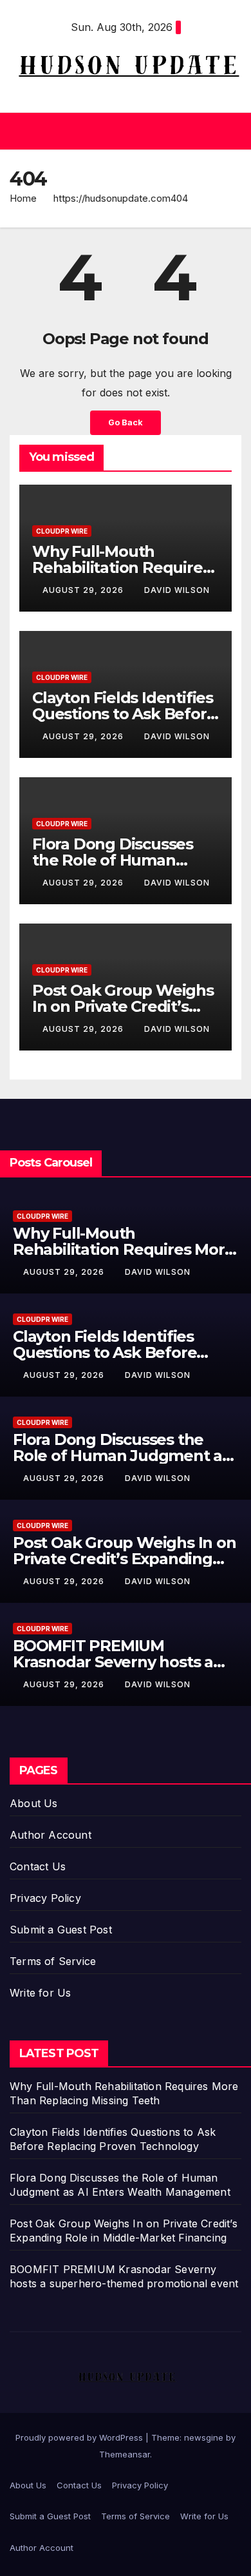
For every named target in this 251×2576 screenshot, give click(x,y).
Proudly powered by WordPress (80, 2437)
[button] (122, 131)
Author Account (51, 1835)
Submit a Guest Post (61, 1930)
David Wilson (177, 590)
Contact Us (38, 1866)
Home (23, 198)
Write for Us (40, 1993)
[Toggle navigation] (231, 131)
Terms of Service (53, 1961)
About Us (34, 1803)
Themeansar (125, 2454)
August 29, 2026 (84, 590)
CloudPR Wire (62, 531)
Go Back (126, 422)
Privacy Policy (45, 1898)
